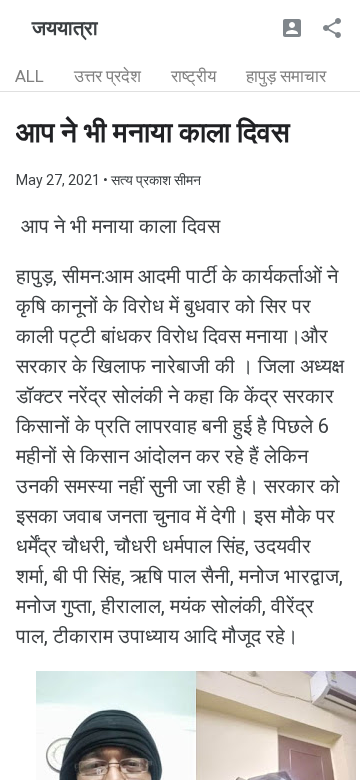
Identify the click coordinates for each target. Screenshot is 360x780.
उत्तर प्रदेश (107, 76)
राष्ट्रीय (193, 76)
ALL (29, 76)
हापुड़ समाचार (286, 76)
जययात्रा (65, 28)
